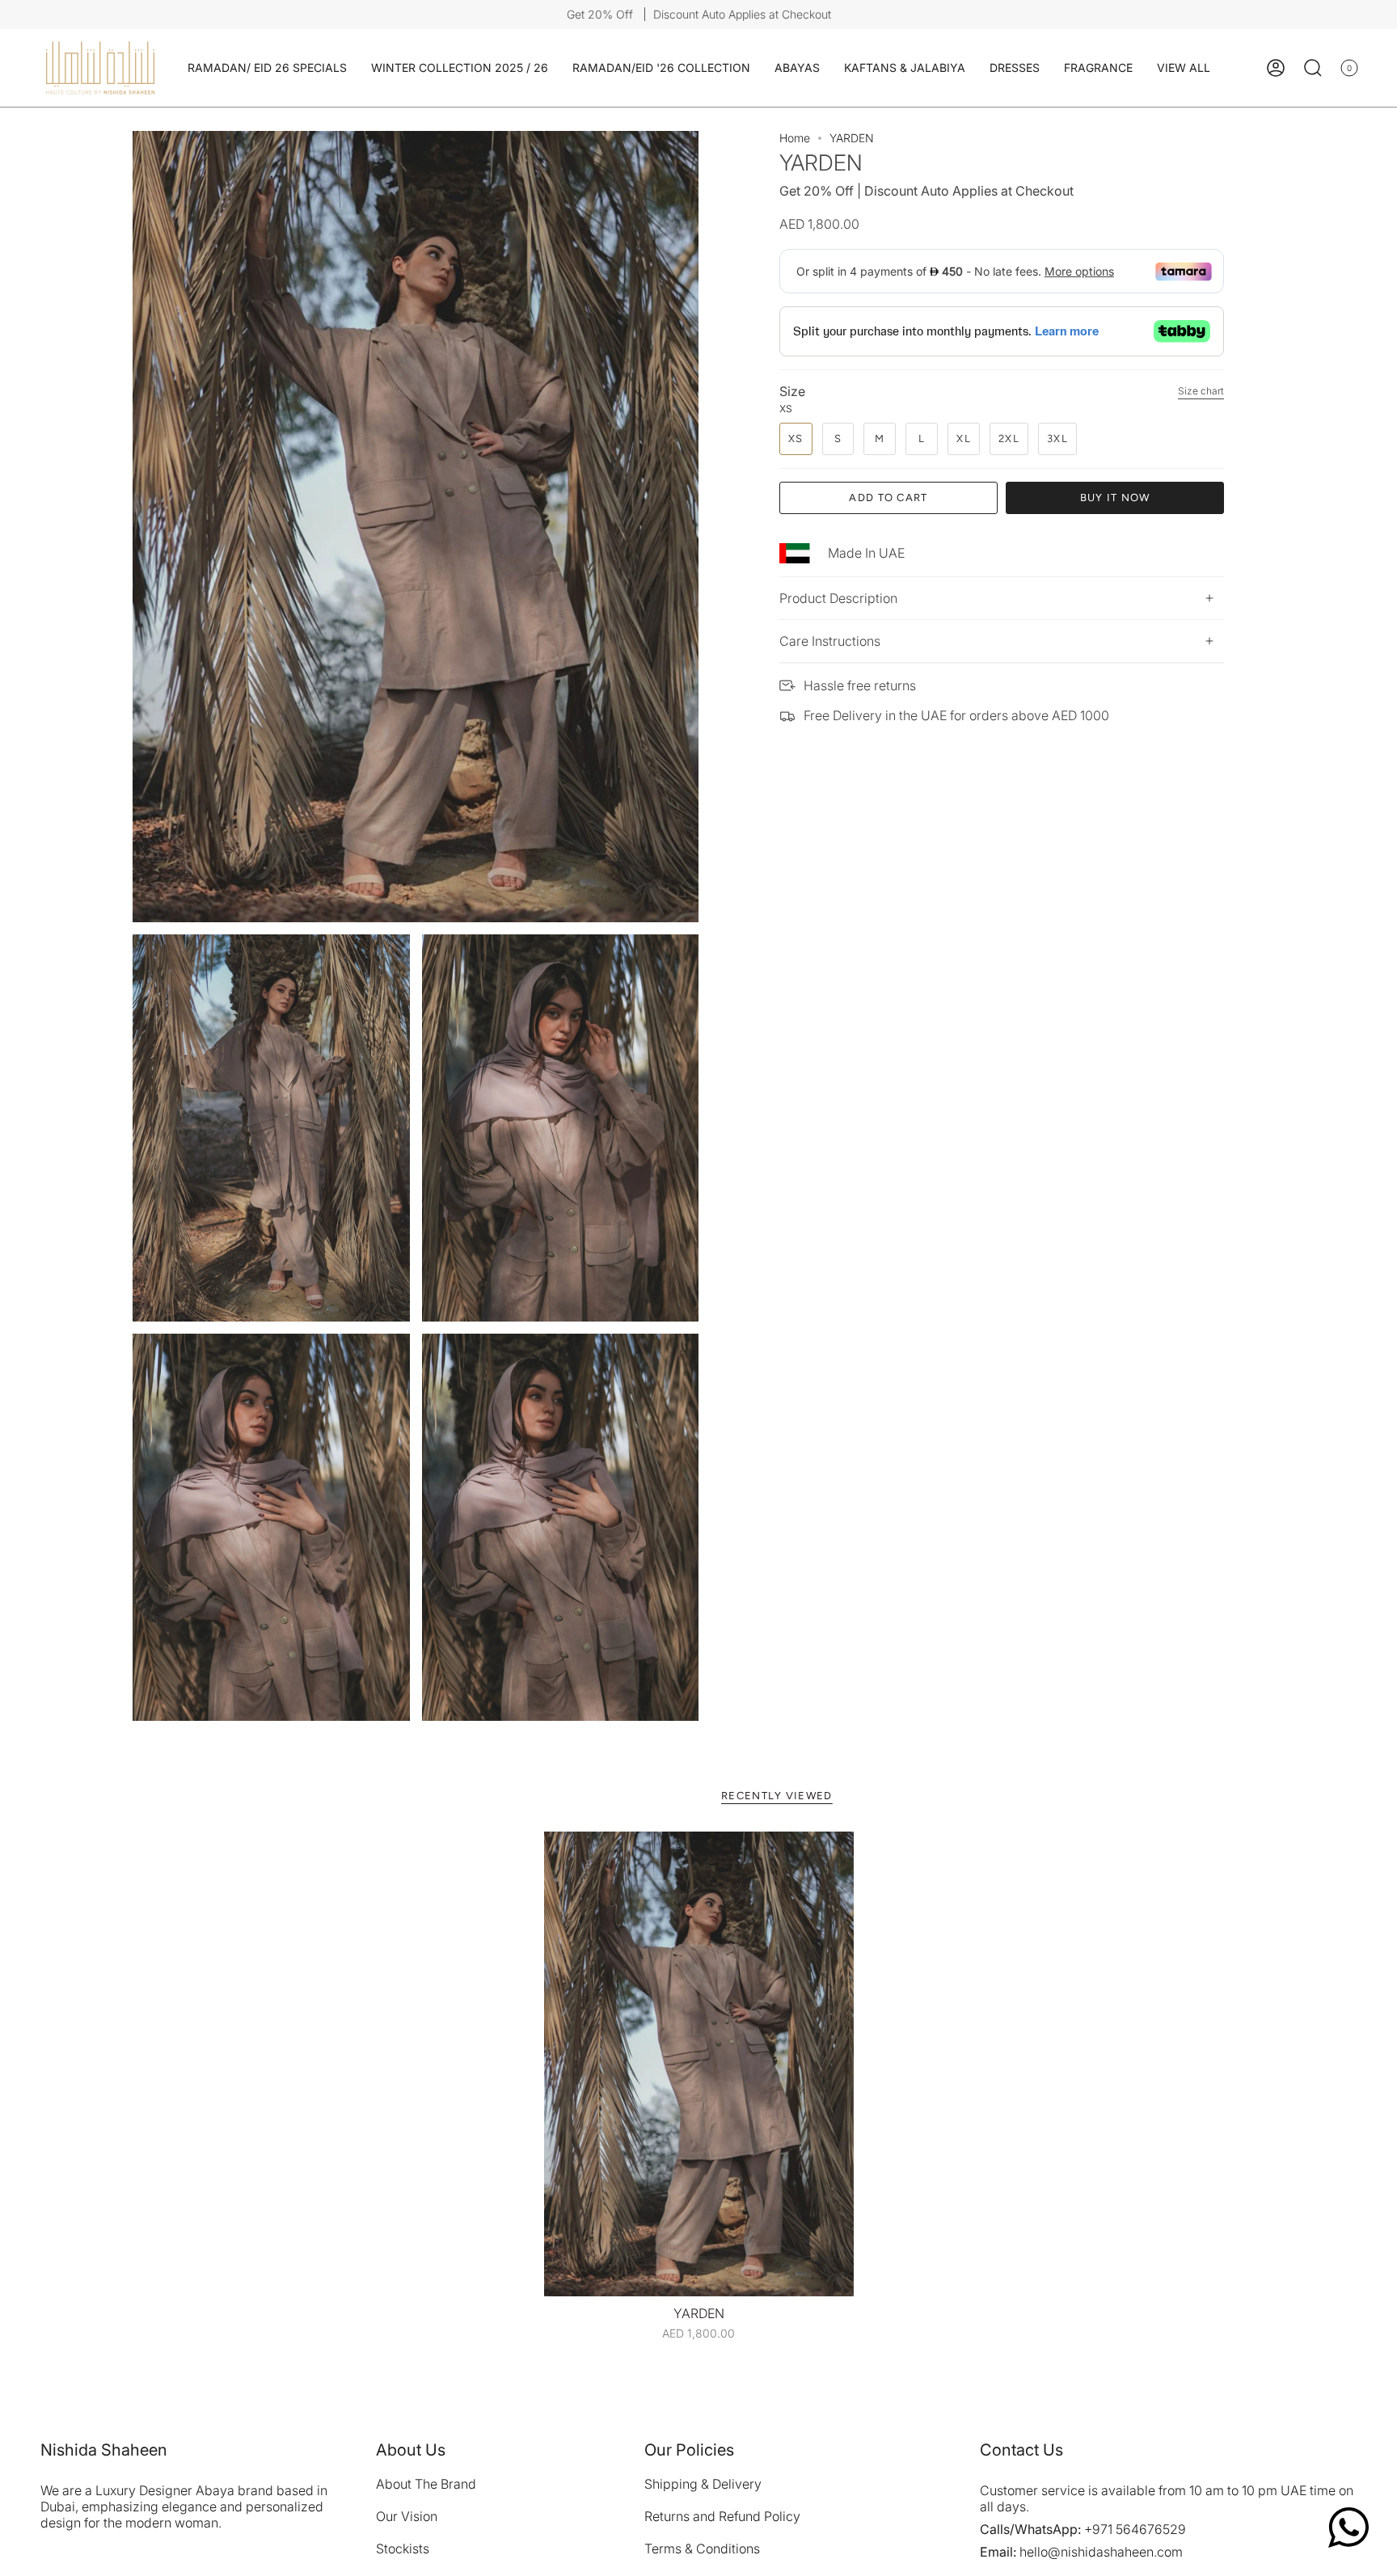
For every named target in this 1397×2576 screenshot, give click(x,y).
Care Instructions (830, 641)
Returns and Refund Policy (722, 2516)
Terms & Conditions (702, 2549)
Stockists (403, 2549)
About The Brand (426, 2484)
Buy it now (1115, 497)
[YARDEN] (699, 2064)
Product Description (838, 598)
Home (795, 138)
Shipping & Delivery (703, 2484)
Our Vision (407, 2516)
